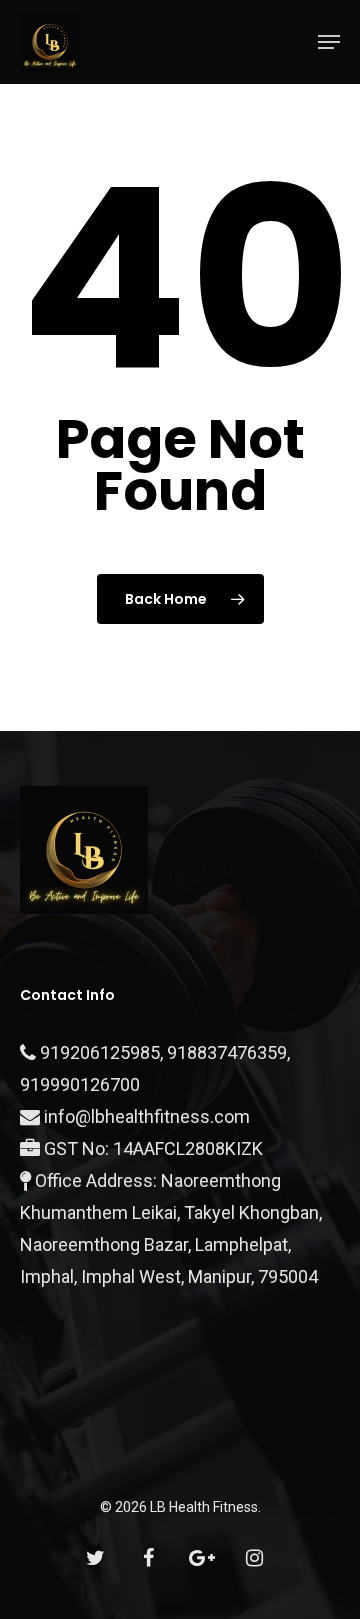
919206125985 (100, 1052)
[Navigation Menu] (329, 42)
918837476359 (227, 1052)
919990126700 (80, 1084)
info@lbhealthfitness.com (147, 1116)
